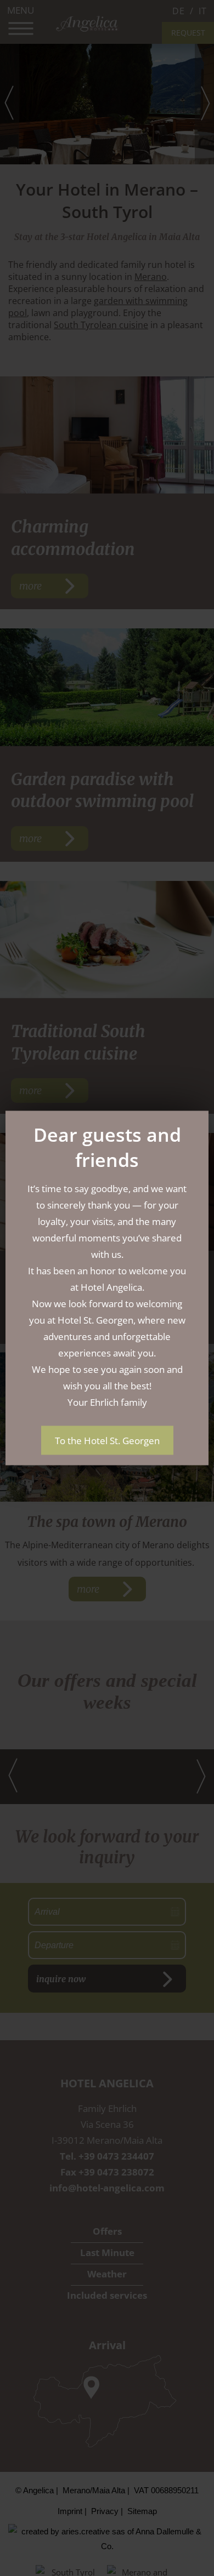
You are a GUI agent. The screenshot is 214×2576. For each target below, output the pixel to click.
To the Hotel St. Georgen (107, 1441)
